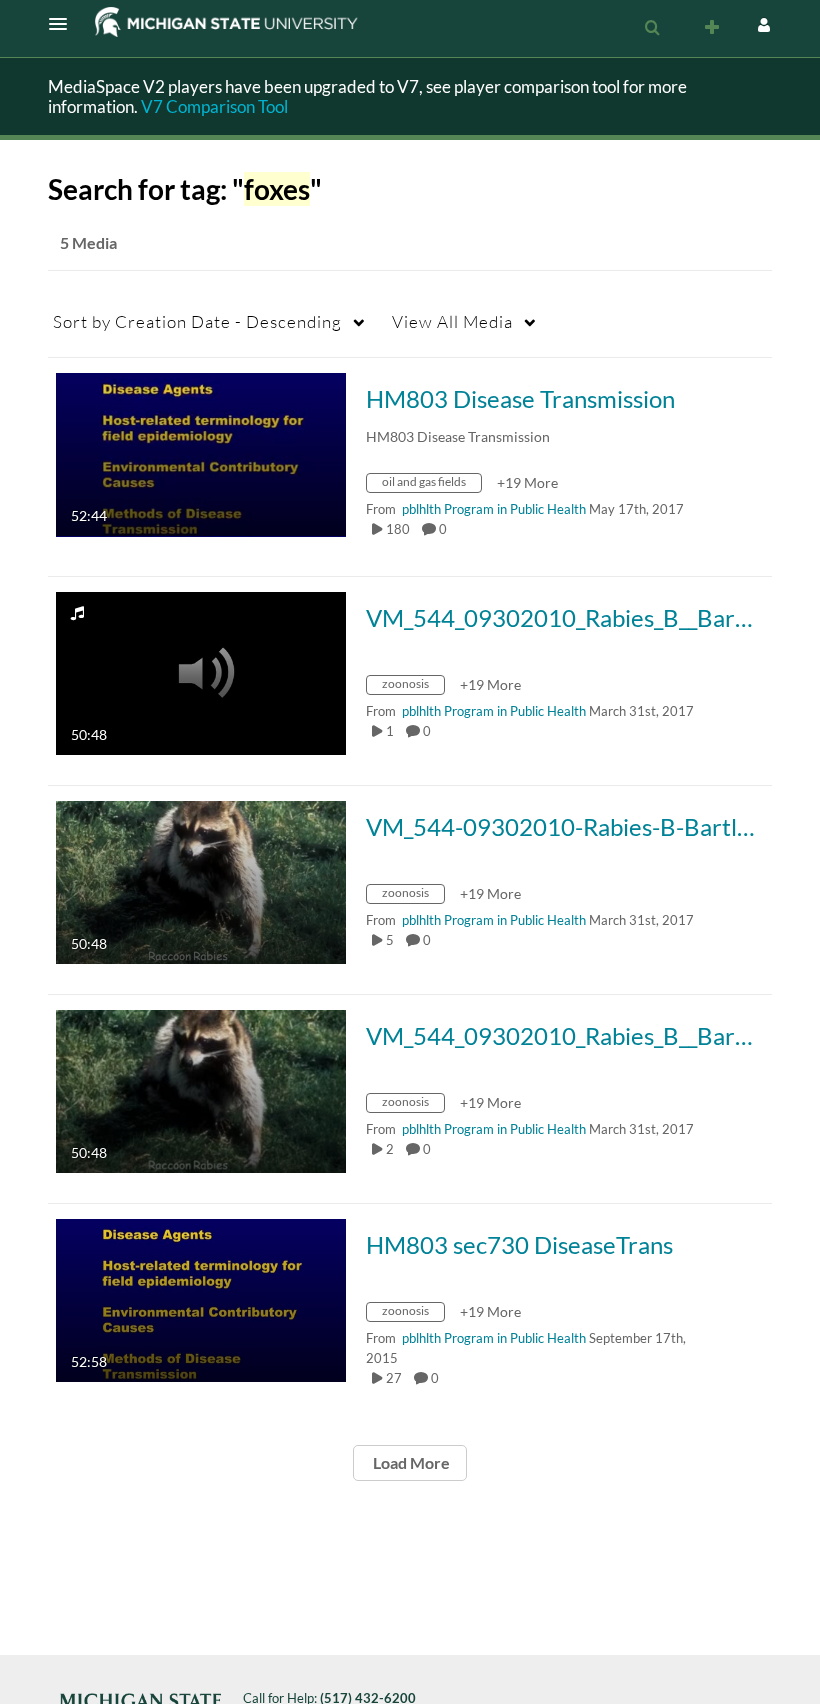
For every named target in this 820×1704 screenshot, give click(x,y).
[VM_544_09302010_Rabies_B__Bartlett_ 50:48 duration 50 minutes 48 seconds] (201, 671)
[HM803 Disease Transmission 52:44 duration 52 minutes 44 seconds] (201, 452)
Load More (410, 1462)
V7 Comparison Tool (214, 106)
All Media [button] (452, 321)
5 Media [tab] (88, 242)
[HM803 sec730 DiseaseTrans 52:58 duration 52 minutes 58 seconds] (201, 1298)
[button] (64, 24)
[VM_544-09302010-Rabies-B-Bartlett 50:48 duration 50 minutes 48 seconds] (201, 880)
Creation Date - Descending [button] (197, 321)
